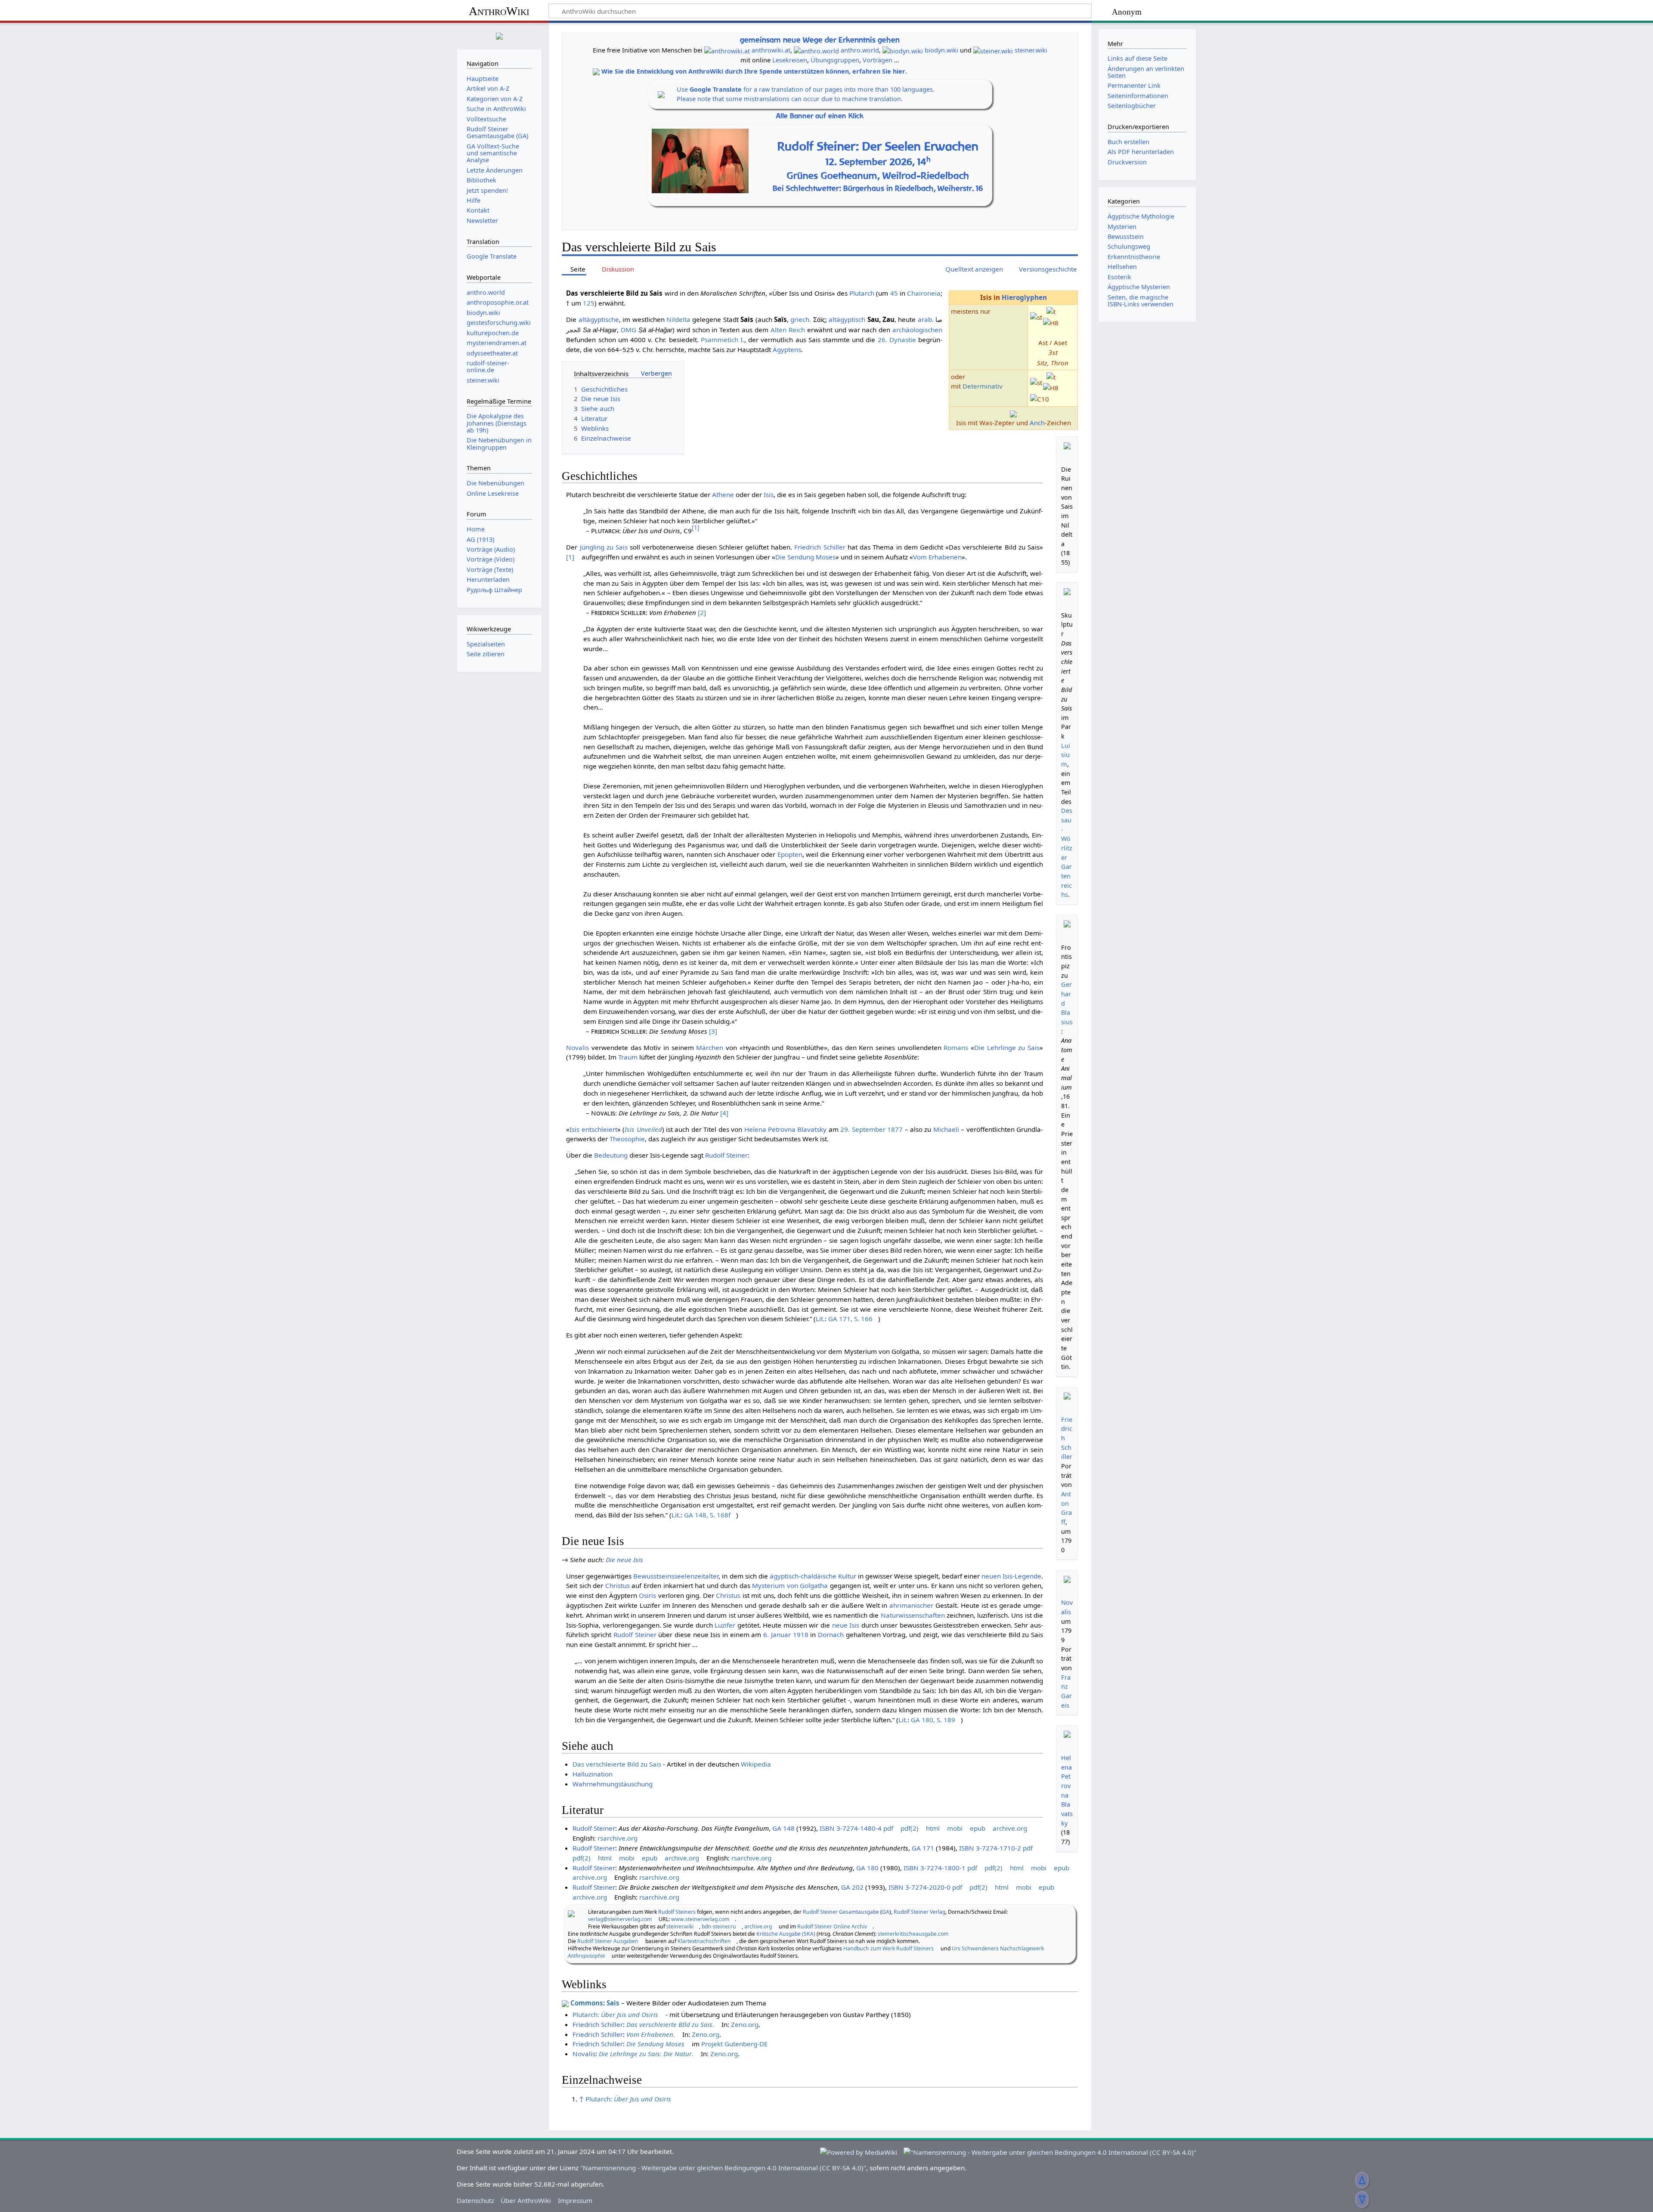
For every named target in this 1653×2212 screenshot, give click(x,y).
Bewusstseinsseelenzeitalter (676, 1576)
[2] (702, 612)
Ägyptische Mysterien (1139, 287)
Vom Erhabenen (937, 557)
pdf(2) (910, 1828)
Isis (769, 494)
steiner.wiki (1031, 50)
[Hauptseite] (499, 35)
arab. (926, 319)
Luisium (1066, 755)
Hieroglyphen (1024, 297)
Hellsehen (1122, 267)
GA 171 (923, 1848)
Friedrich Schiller (820, 547)
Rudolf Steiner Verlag (919, 1912)
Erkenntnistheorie (1134, 257)
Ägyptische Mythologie (1141, 216)
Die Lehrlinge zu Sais (1007, 1047)
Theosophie (627, 1139)
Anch (1037, 423)
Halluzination (593, 1774)
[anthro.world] (816, 50)
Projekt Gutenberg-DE (734, 2044)
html (933, 1828)
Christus (618, 1585)
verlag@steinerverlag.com (620, 1919)
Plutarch (862, 293)
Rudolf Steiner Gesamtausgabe (841, 1912)
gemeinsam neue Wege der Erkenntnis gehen (820, 40)
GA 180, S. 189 (933, 1720)
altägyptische (599, 319)
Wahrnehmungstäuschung (613, 1784)
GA (886, 1912)
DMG (628, 330)
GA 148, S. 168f (707, 1515)
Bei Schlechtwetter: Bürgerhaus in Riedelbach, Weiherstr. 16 (878, 188)
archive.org (1010, 1828)
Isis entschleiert (593, 1129)
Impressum (575, 2200)
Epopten (790, 854)
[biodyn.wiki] (903, 50)
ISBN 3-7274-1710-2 (990, 1848)
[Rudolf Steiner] (571, 1913)
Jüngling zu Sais (604, 547)
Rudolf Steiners (677, 1912)
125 (589, 303)
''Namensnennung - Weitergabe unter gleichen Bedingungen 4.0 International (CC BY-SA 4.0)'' (723, 2168)
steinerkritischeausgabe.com (913, 1934)
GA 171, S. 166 (850, 1319)
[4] (724, 1113)
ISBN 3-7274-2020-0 (919, 1887)
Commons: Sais (595, 2003)
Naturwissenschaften (913, 1615)
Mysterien (1122, 227)
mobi (955, 1828)
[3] (713, 1031)
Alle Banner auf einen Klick (820, 116)
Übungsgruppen (835, 60)
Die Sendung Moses (805, 557)
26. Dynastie (897, 340)
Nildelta (678, 319)
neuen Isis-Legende (1011, 1576)
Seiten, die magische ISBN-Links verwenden (1141, 301)
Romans (956, 1047)
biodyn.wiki (941, 50)
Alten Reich (788, 330)
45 (894, 293)
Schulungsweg (1129, 246)
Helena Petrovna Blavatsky (786, 1129)
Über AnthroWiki (526, 2200)
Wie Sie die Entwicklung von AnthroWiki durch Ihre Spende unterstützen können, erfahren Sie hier (753, 71)
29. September (863, 1129)
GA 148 (783, 1828)
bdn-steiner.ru (719, 1926)
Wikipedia (756, 1764)
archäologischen (917, 330)
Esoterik (1119, 277)
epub (978, 1828)
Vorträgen (878, 60)
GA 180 (867, 1868)
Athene (723, 494)
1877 (895, 1129)
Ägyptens (787, 349)
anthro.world (860, 50)
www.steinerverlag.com (700, 1919)
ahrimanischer (911, 1605)
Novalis (577, 1047)
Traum (628, 1057)
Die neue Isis (624, 1560)
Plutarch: (615, 2014)
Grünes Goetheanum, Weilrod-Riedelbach (878, 176)
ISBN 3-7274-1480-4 (851, 1828)
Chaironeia (924, 293)
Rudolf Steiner (726, 1155)
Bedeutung (611, 1155)
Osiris (647, 1595)
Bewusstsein (1126, 236)
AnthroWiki (499, 11)
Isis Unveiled (643, 1129)
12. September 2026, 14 (878, 162)
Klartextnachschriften (704, 1941)
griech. (801, 319)
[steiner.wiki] (993, 50)
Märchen (710, 1047)
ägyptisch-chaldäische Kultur (813, 1576)
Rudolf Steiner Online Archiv (832, 1926)
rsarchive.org (618, 1838)
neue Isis (846, 1625)
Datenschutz (475, 2200)
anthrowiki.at (771, 50)
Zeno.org (745, 2024)
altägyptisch (847, 319)
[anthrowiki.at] (727, 50)
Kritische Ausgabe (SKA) (786, 1934)
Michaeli (946, 1129)
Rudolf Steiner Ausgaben (608, 1941)
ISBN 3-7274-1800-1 (935, 1868)
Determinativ (983, 386)
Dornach (831, 1634)
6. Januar (777, 1634)
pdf (888, 1828)
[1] (570, 557)
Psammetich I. (723, 340)
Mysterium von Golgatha (790, 1585)
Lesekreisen (790, 60)
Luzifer (725, 1625)
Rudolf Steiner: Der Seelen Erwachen (878, 146)
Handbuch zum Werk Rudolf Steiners (888, 1948)
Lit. (820, 1319)
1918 (801, 1634)
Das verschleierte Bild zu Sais (617, 1764)
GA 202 (852, 1887)
